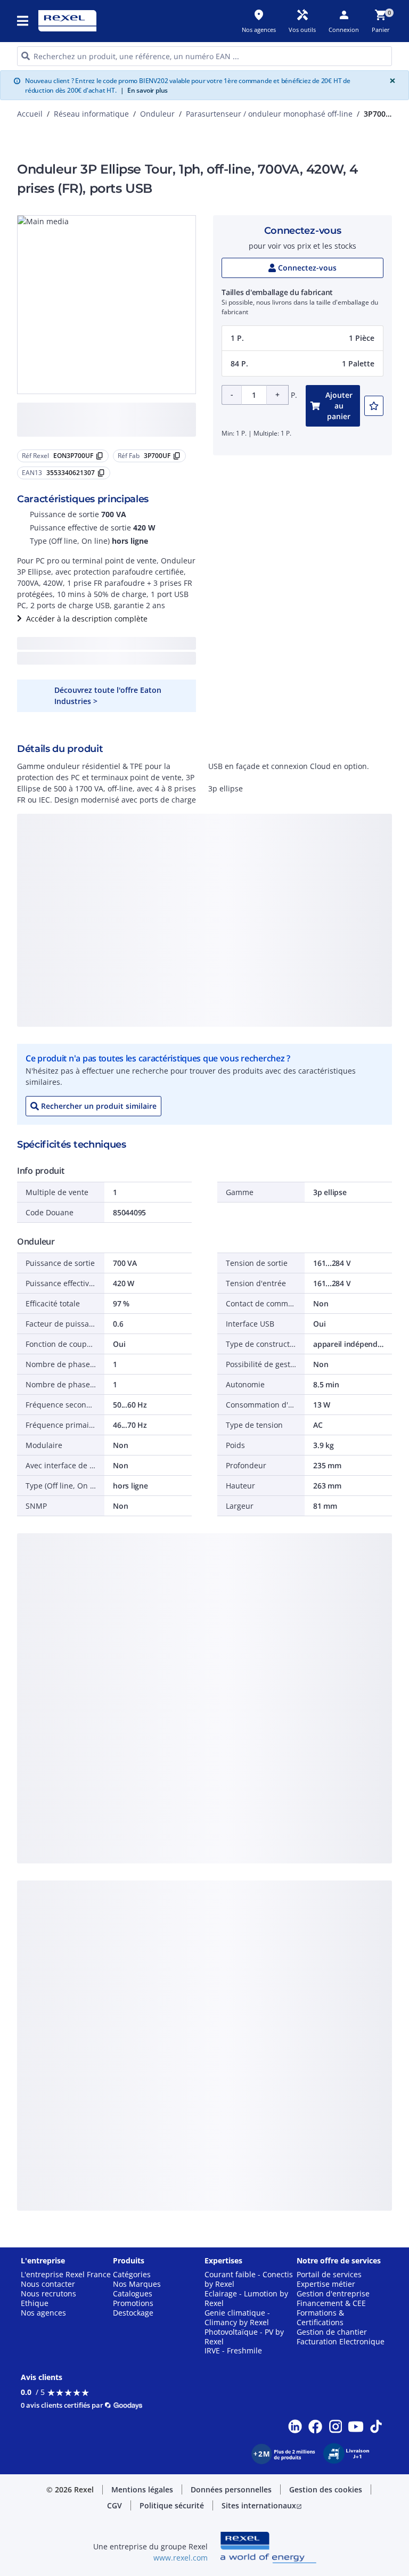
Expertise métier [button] (326, 2284)
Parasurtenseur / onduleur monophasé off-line (269, 114)
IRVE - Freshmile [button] (233, 2351)
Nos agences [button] (43, 2313)
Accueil (30, 114)
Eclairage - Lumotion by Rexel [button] (246, 2299)
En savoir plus (144, 90)
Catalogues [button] (133, 2294)
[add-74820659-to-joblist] (374, 406)
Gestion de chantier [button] (332, 2332)
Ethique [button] (35, 2303)
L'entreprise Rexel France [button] (66, 2275)
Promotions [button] (133, 2303)
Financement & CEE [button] (331, 2303)
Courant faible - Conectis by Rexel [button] (249, 2279)
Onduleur (157, 114)
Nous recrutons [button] (48, 2294)
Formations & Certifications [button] (320, 2318)
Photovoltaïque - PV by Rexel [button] (244, 2337)
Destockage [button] (133, 2313)
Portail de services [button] (329, 2275)
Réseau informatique (91, 114)
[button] (23, 21)
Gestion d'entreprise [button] (333, 2294)
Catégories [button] (132, 2275)
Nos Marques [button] (137, 2284)
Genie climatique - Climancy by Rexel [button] (237, 2318)
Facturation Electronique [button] (341, 2342)
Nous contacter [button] (48, 2284)
